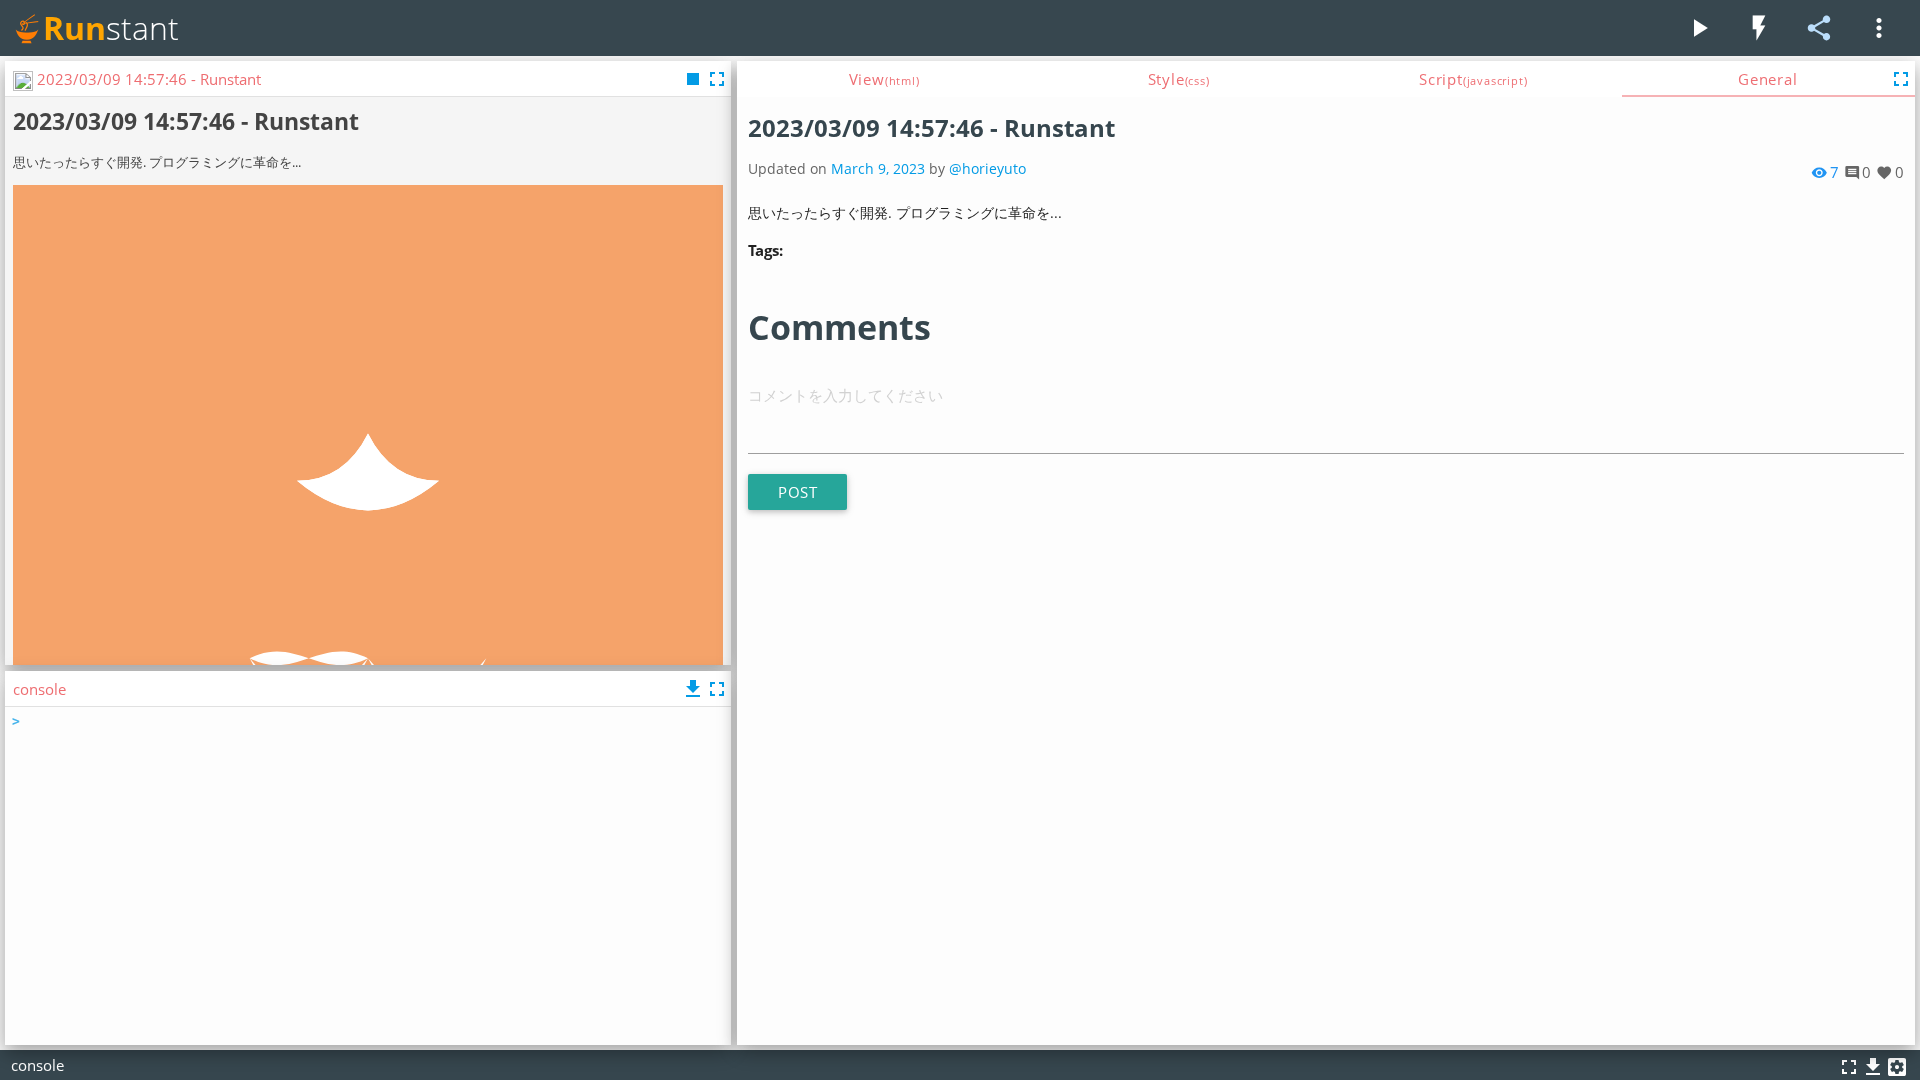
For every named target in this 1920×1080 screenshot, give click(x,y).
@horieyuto (987, 169)
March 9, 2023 (878, 169)
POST (797, 492)
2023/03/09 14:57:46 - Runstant (931, 127)
